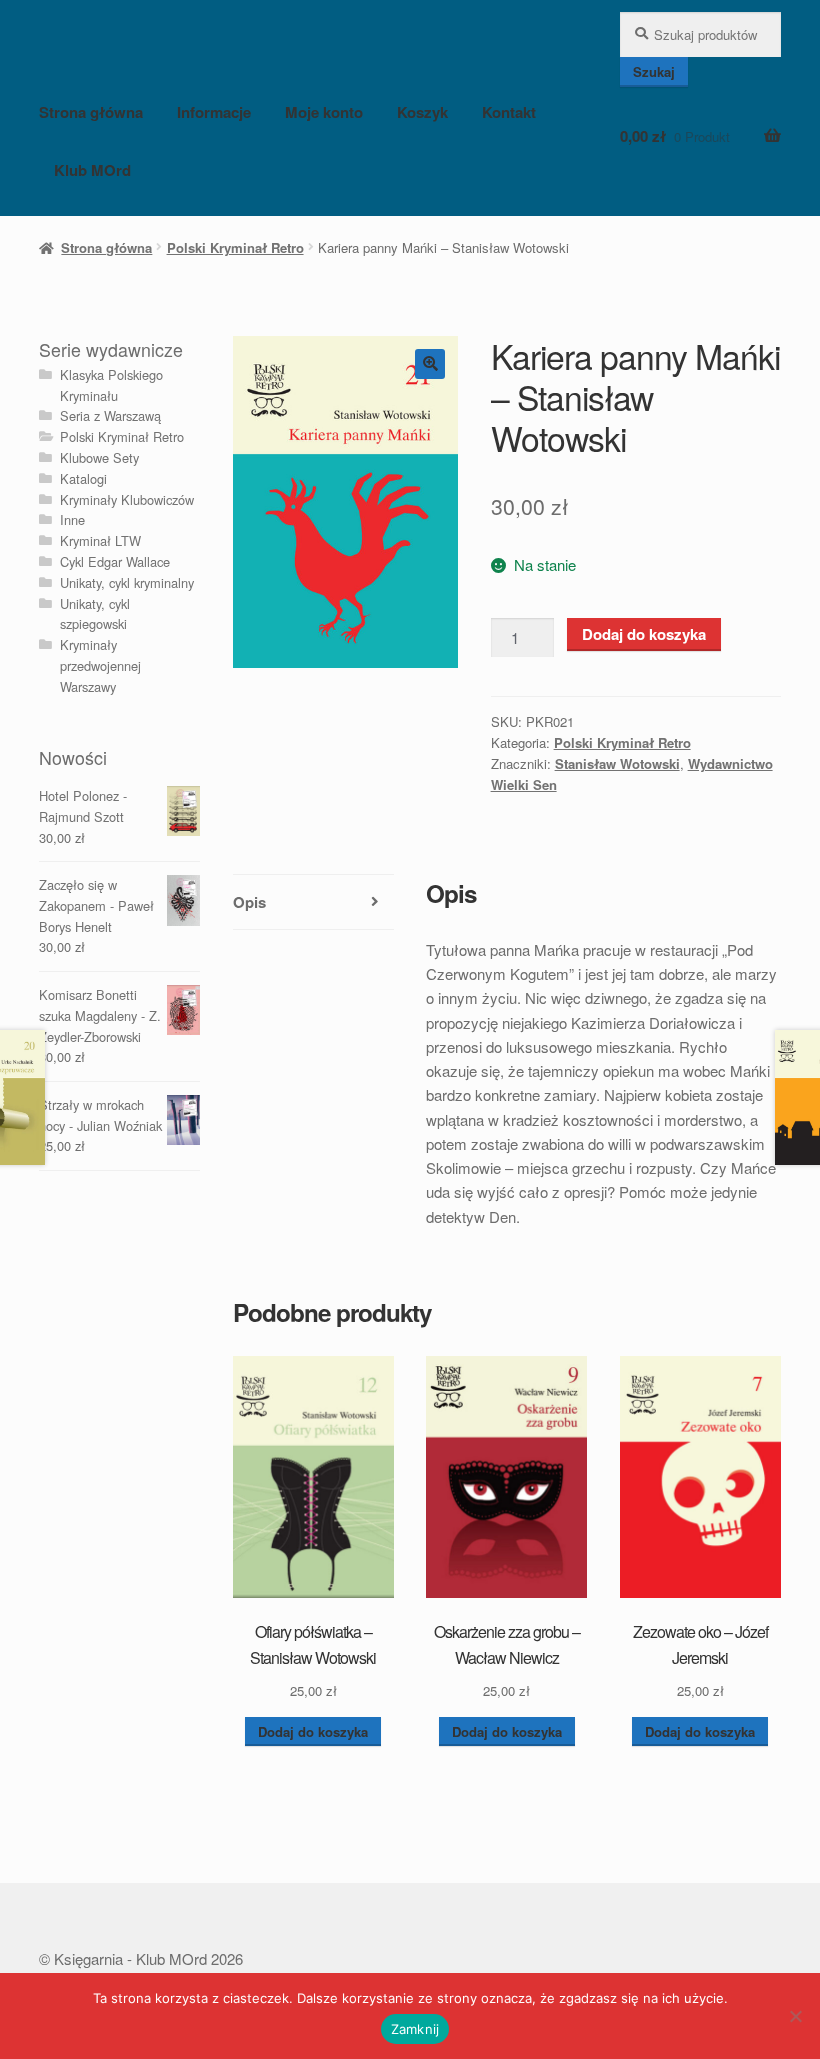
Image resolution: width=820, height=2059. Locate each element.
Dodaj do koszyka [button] (313, 1731)
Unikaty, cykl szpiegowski (95, 614)
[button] (430, 364)
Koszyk (422, 112)
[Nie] (795, 2016)
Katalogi (83, 478)
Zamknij (415, 2029)
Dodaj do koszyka (644, 634)
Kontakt (509, 112)
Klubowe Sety (99, 457)
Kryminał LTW (100, 540)
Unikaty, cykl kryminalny (127, 582)
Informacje (214, 112)
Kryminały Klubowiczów (127, 499)
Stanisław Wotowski (617, 763)
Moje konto (324, 112)
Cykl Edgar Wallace (115, 561)
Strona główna (91, 112)
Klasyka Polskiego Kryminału (111, 385)
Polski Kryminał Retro (235, 247)
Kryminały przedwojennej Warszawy (100, 665)
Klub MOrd (92, 170)
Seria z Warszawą (110, 415)
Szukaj (654, 71)
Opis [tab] (249, 902)
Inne (72, 519)
